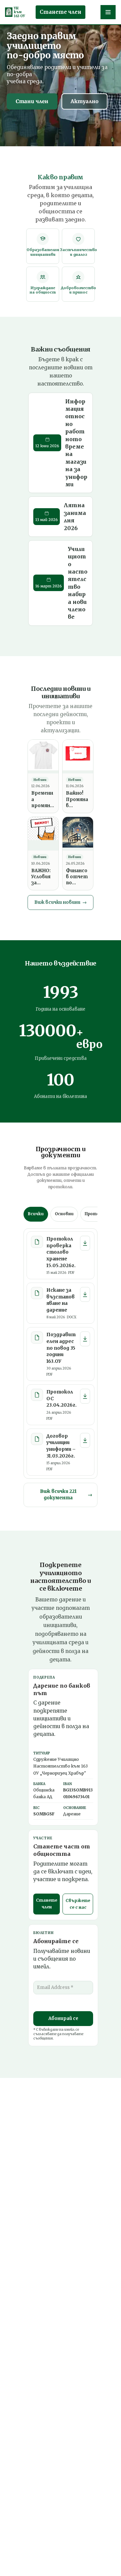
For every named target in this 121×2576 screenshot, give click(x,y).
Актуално (85, 101)
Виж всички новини (61, 902)
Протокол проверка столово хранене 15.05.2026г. (61, 1252)
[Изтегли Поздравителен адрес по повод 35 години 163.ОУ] (85, 1339)
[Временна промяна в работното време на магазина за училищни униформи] (43, 757)
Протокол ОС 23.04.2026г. (62, 1399)
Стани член (32, 101)
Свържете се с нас (78, 1904)
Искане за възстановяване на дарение (61, 1300)
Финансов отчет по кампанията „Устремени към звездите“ (77, 877)
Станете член (61, 12)
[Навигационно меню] (108, 12)
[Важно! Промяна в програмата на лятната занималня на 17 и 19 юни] (78, 757)
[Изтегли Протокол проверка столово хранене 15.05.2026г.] (85, 1243)
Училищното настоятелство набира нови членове (78, 583)
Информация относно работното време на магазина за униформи (76, 443)
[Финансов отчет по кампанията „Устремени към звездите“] (78, 834)
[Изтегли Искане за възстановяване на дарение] (85, 1294)
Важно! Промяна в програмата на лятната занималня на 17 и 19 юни (77, 800)
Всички (36, 1214)
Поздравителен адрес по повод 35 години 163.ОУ (61, 1348)
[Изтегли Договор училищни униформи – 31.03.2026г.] (85, 1440)
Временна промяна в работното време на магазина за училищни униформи (43, 800)
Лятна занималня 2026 (75, 516)
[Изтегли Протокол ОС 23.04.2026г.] (85, 1396)
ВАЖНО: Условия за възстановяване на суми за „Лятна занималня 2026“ (43, 877)
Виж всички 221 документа (66, 1495)
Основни (64, 1214)
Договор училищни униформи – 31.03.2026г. (61, 1446)
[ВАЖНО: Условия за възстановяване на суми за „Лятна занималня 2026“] (43, 834)
